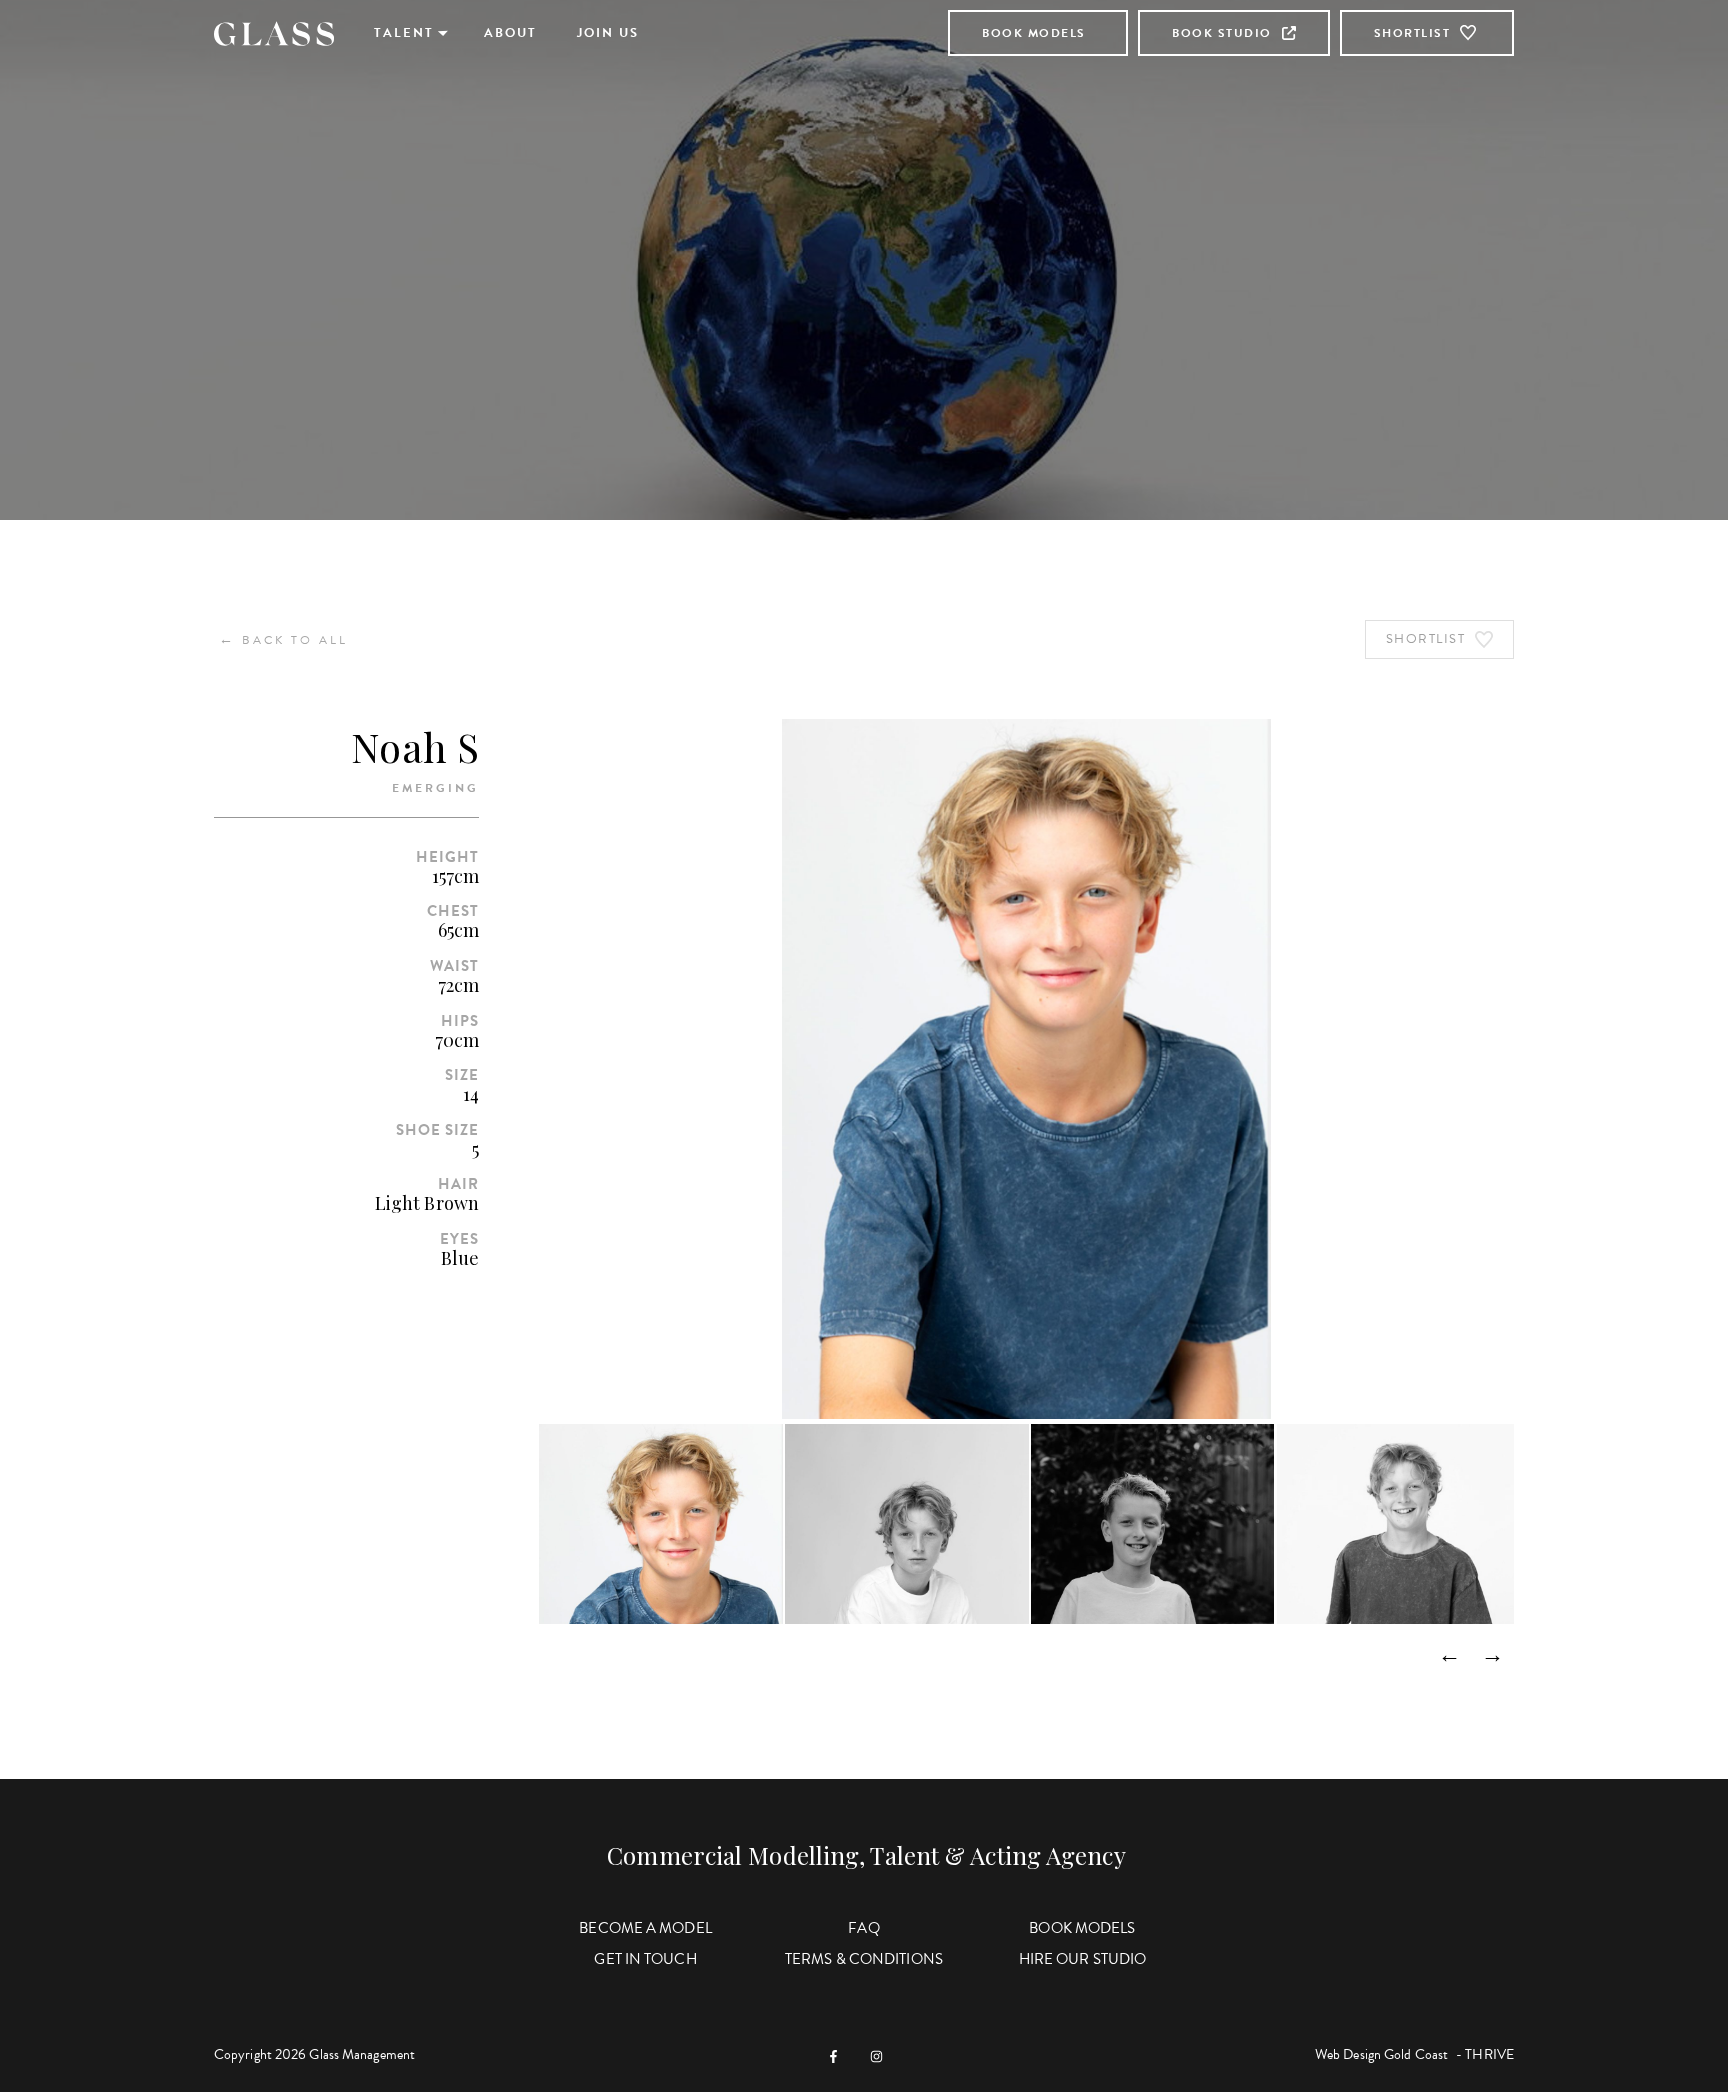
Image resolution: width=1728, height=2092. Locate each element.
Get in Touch (645, 1959)
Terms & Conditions (864, 1959)
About (510, 33)
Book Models (1034, 33)
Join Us (608, 33)
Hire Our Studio (1083, 1959)
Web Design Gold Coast (1381, 2054)
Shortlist (1412, 33)
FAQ (863, 1928)
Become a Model (645, 1928)
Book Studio (1222, 33)
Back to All (283, 639)
